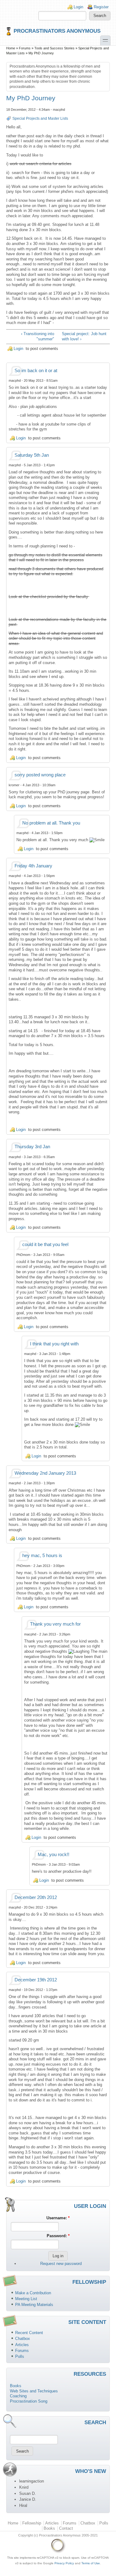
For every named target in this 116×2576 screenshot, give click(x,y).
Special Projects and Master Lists (40, 118)
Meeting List (26, 2299)
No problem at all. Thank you (51, 823)
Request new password (61, 2264)
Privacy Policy (64, 2563)
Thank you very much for (55, 1624)
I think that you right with (54, 1344)
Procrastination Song (29, 2401)
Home (11, 48)
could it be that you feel (45, 1244)
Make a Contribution (33, 2293)
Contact (66, 2528)
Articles (22, 2345)
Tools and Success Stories (54, 48)
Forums (25, 48)
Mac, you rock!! (54, 1855)
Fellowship (32, 2523)
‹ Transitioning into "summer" (38, 336)
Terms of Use (91, 2563)
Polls (20, 2356)
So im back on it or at (36, 371)
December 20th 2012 (36, 1897)
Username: (58, 2218)
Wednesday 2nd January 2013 (45, 1473)
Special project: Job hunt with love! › (84, 336)
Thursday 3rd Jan (32, 1147)
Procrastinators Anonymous (57, 31)
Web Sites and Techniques (34, 2391)
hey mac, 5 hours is (42, 1556)
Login (78, 7)
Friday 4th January (33, 866)
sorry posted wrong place (40, 775)
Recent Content (29, 2333)
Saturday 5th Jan (32, 455)
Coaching (18, 2396)
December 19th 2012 (36, 1980)
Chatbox (23, 2339)
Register (101, 7)
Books (16, 2386)
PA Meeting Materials (34, 2305)
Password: (58, 2236)
